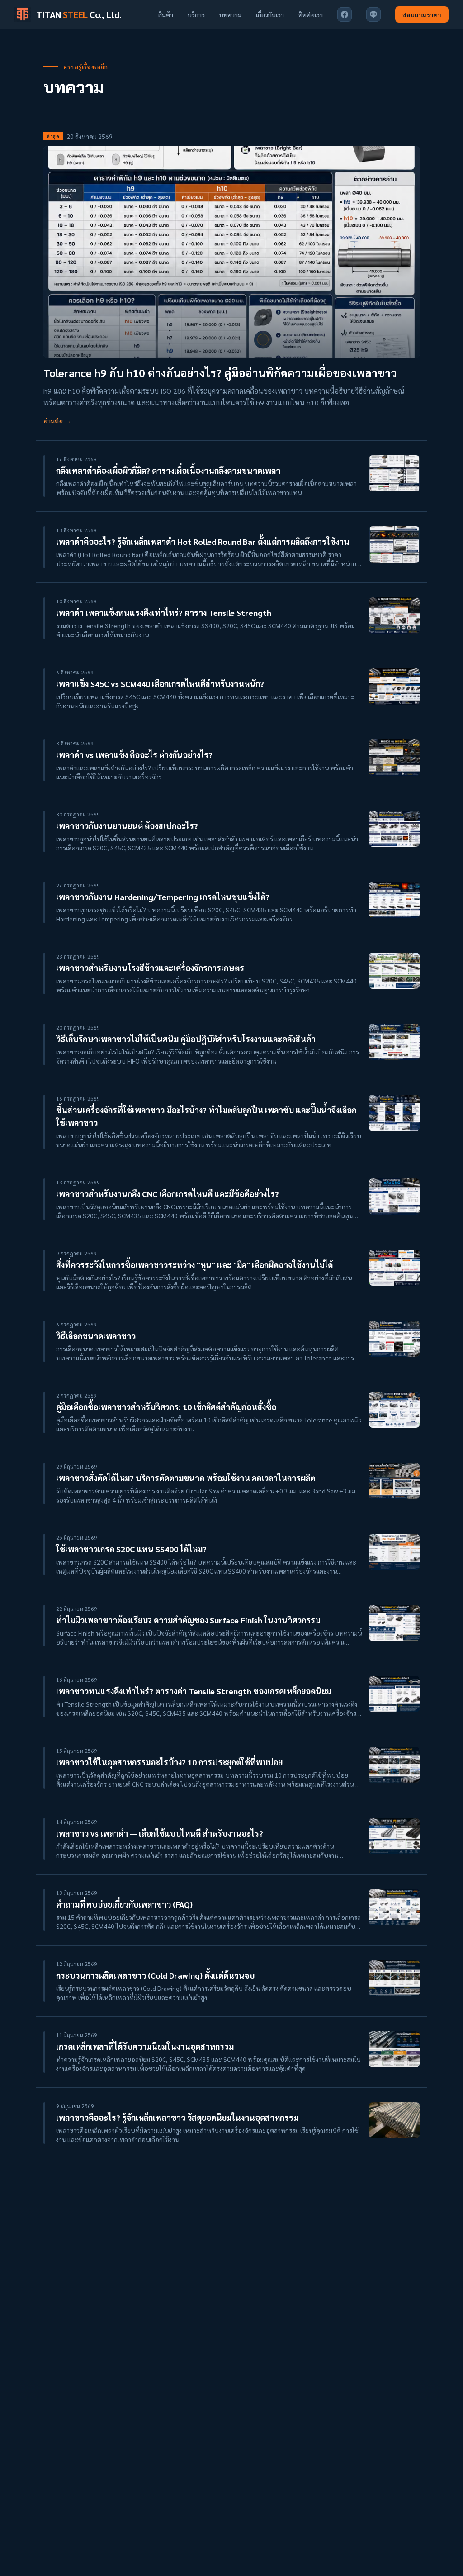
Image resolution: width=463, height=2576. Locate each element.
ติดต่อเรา (311, 14)
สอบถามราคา (422, 14)
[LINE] (373, 14)
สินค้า (166, 14)
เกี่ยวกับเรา (270, 14)
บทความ (230, 14)
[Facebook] (345, 14)
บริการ (196, 14)
